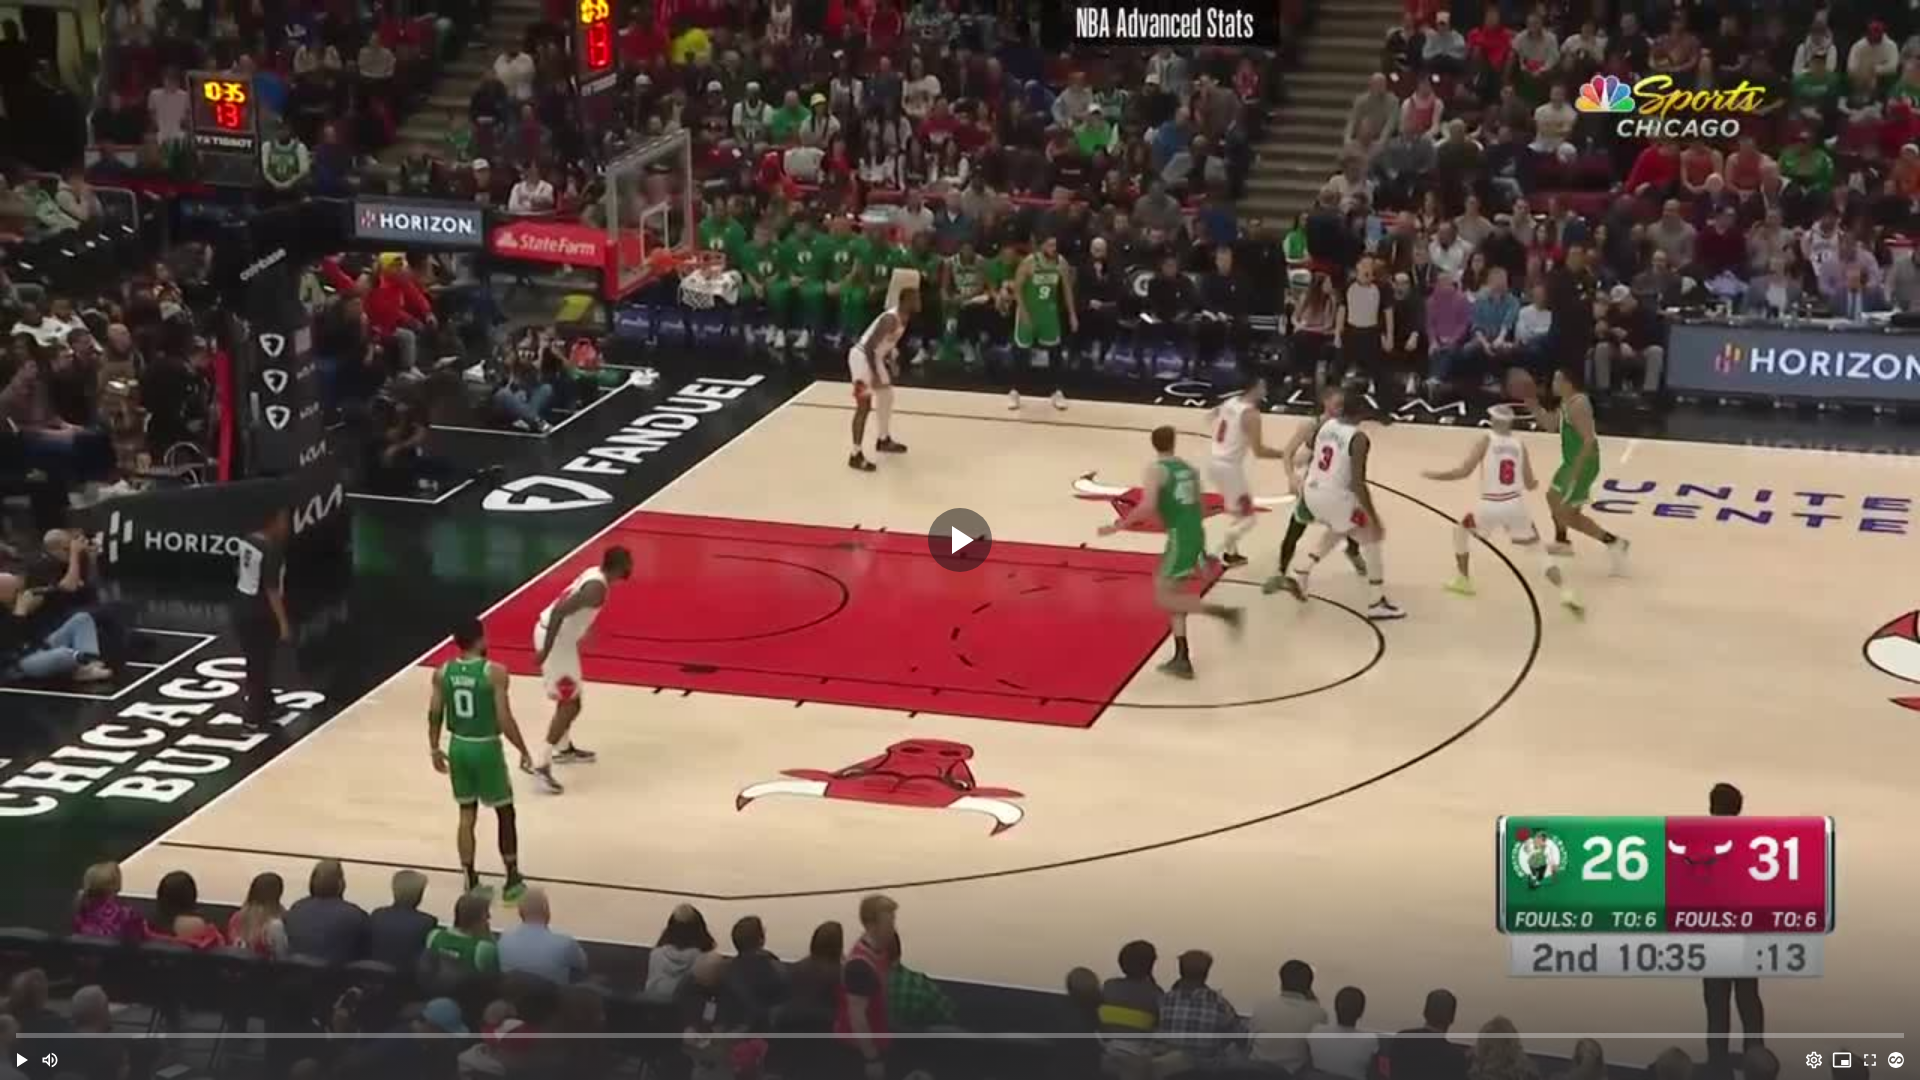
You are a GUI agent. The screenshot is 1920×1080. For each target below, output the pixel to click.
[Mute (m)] (50, 1060)
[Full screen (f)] (1870, 1060)
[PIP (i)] (1842, 1060)
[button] (22, 1060)
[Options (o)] (1814, 1060)
